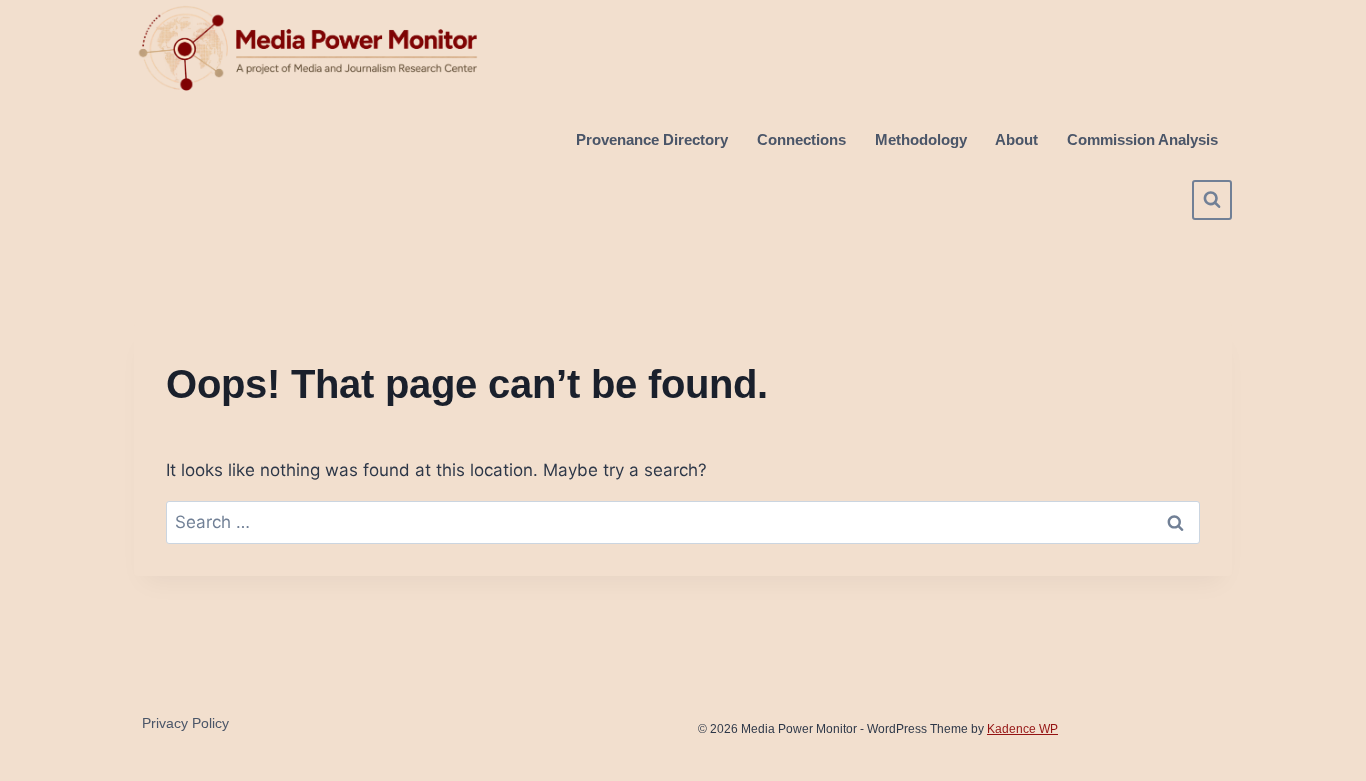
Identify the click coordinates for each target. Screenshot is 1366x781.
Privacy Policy (185, 723)
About (1016, 139)
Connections (801, 139)
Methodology (921, 139)
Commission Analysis (1142, 139)
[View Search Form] (1212, 200)
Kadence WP (1022, 729)
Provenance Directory (652, 139)
